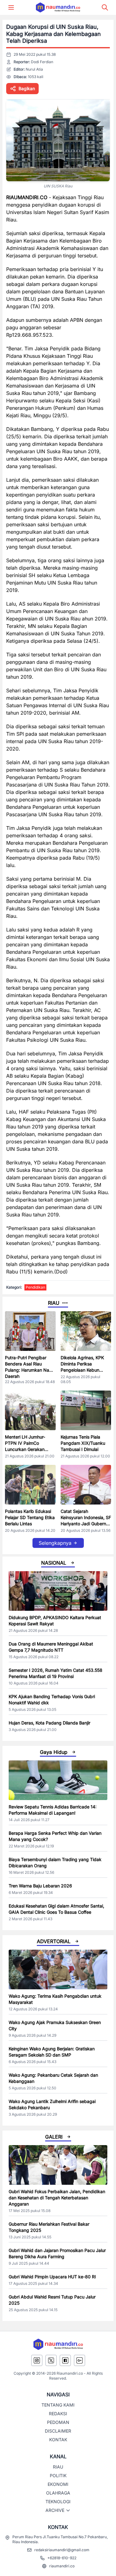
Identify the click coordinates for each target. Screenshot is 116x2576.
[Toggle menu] (11, 7)
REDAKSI (58, 2414)
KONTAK (58, 2440)
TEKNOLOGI (58, 2502)
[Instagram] (37, 2360)
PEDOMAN (58, 2422)
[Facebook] (65, 2360)
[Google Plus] (79, 2360)
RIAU (58, 2467)
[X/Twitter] (51, 2360)
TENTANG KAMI (58, 2405)
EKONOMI (58, 2484)
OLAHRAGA (58, 2493)
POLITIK (58, 2475)
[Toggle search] (105, 7)
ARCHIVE (55, 2510)
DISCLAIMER (58, 2431)
